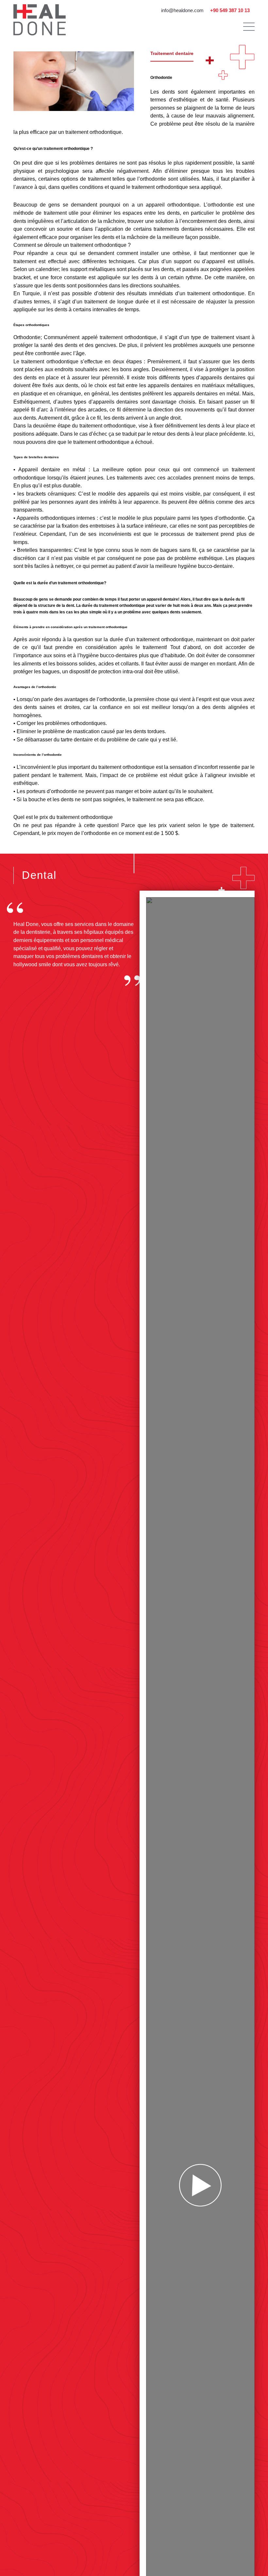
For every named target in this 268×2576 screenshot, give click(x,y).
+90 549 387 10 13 (230, 10)
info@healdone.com (182, 10)
